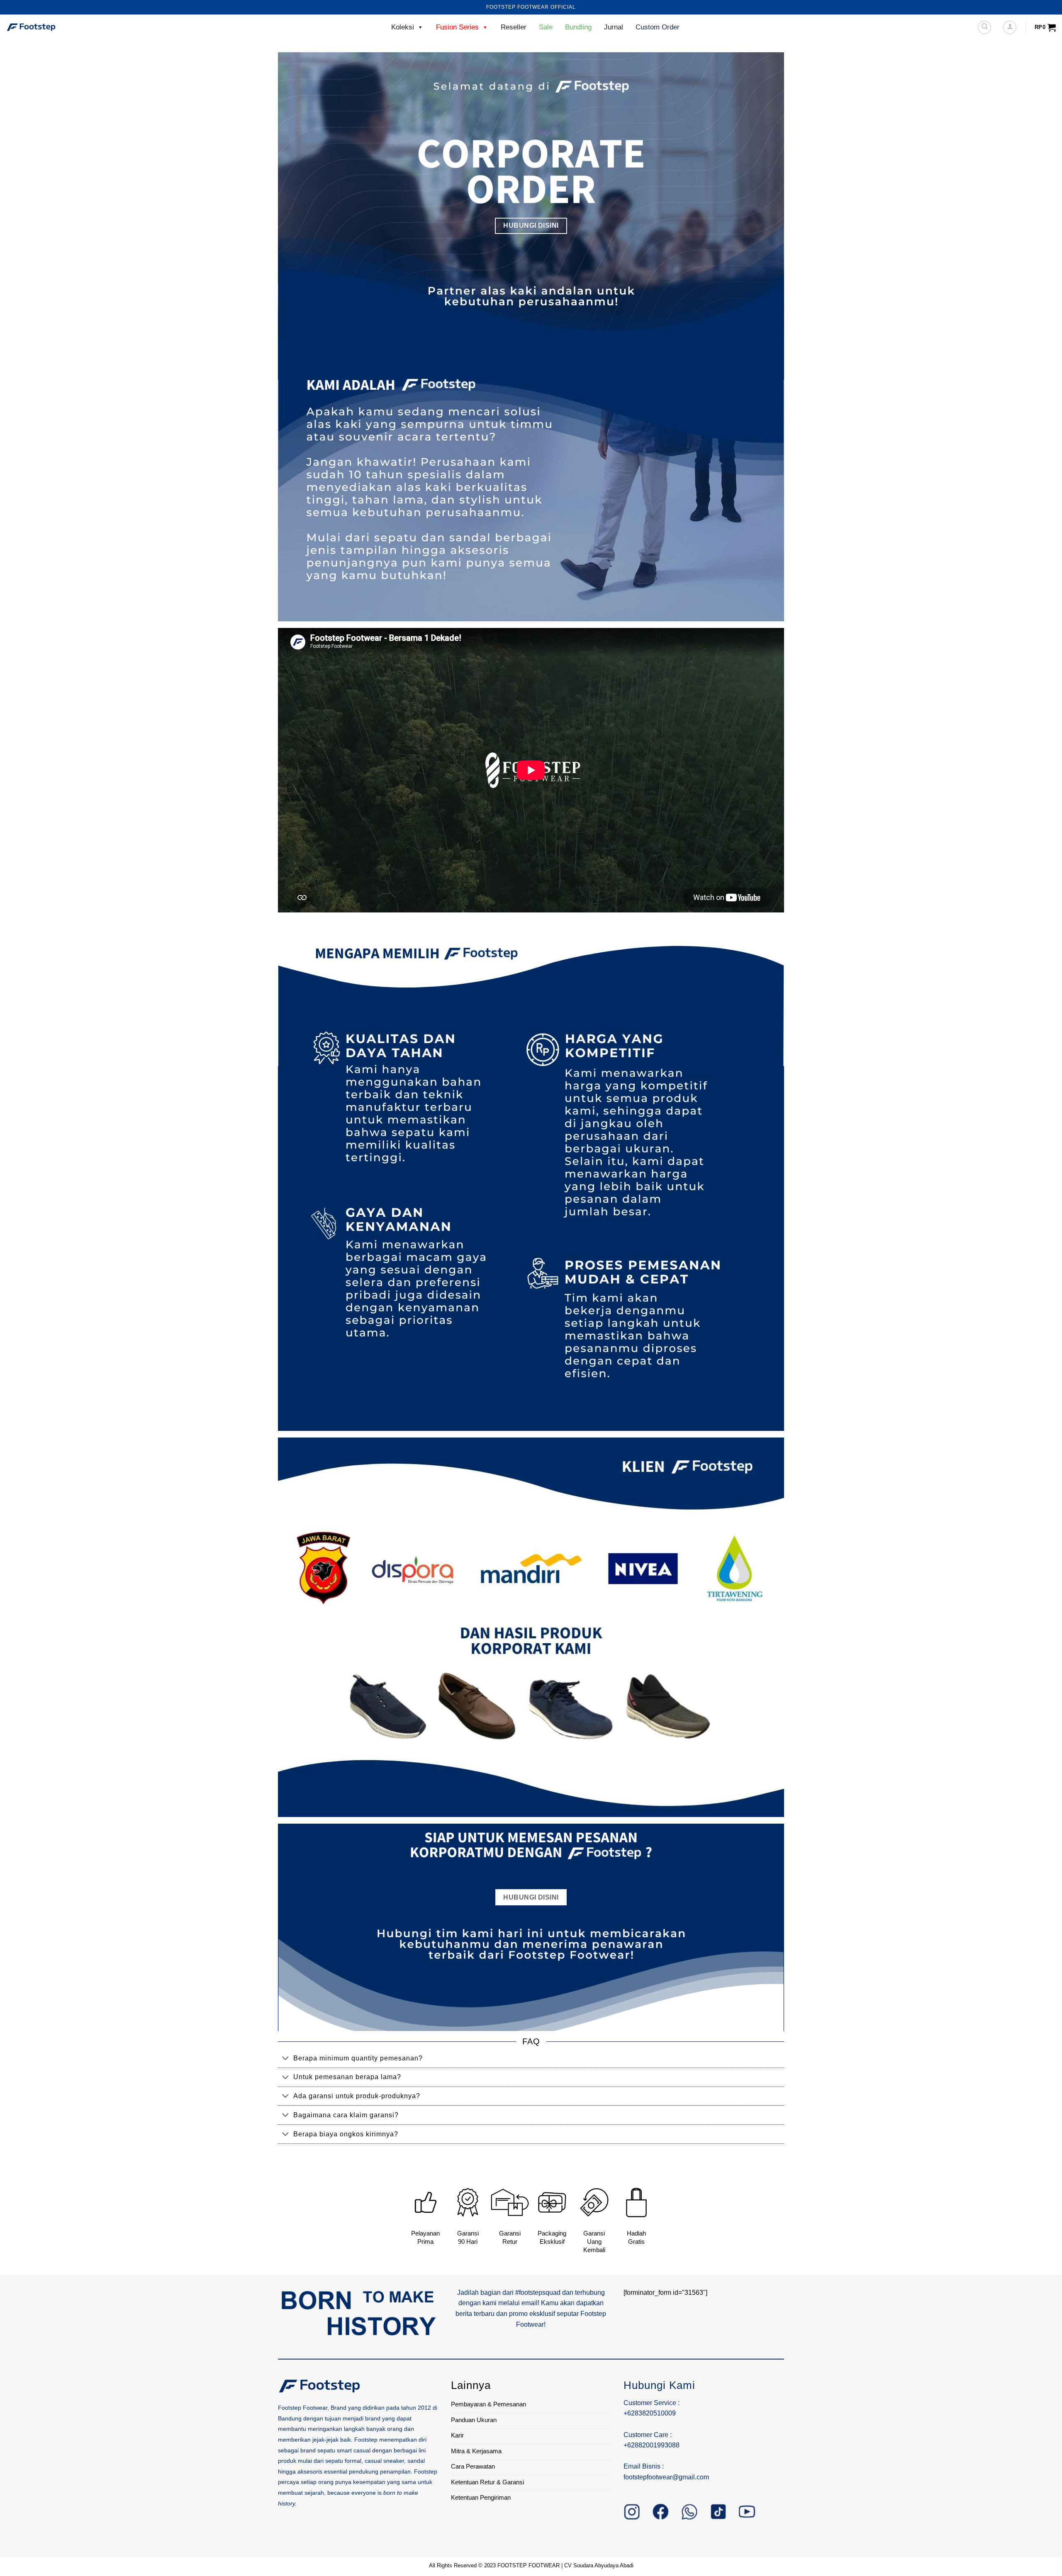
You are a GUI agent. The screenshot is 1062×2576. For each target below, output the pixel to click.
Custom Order (658, 27)
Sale (546, 27)
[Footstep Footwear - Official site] (48, 27)
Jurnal (614, 27)
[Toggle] (285, 2059)
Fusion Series (457, 27)
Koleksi (403, 27)
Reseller (514, 27)
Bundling (578, 27)
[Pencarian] (984, 27)
